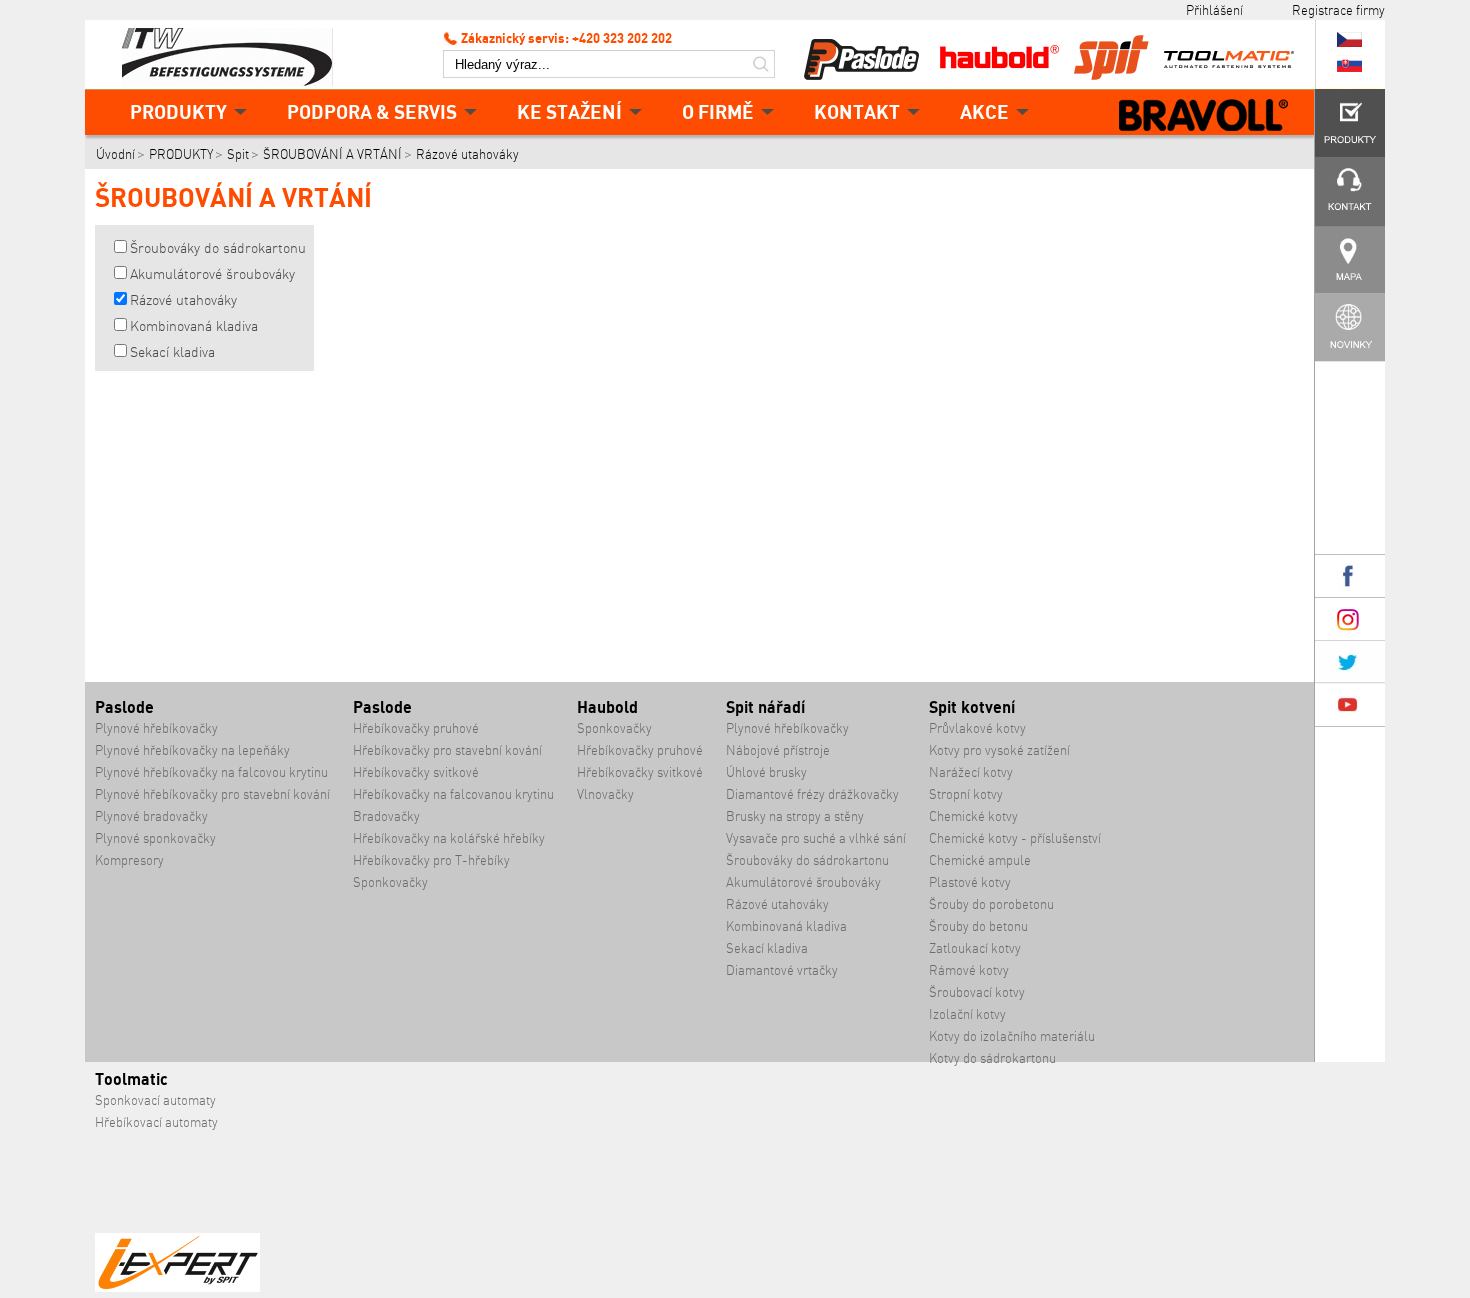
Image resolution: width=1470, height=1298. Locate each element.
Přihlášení (1214, 10)
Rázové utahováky (467, 154)
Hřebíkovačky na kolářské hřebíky (449, 838)
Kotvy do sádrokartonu (992, 1058)
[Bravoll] (1204, 117)
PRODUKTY (178, 111)
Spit (238, 154)
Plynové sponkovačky (155, 838)
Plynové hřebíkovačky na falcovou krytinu (211, 772)
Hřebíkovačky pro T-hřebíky (431, 860)
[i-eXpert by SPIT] (177, 1287)
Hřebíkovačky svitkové (416, 772)
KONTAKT (857, 111)
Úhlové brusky (766, 772)
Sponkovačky (390, 882)
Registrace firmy (1338, 10)
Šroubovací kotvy (977, 992)
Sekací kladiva (172, 352)
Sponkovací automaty (155, 1100)
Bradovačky (386, 816)
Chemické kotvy (973, 816)
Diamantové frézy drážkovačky (812, 794)
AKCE (984, 111)
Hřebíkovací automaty (156, 1122)
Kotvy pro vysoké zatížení (999, 750)
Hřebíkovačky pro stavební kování (447, 750)
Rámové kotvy (969, 970)
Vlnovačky (605, 794)
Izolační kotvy (967, 1014)
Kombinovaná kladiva (194, 326)
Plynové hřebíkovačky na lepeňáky (192, 750)
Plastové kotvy (970, 882)
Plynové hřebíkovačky (156, 728)
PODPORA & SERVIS (372, 111)
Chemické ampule (980, 860)
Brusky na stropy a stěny (795, 816)
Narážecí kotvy (971, 772)
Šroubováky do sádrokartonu (218, 248)
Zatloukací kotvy (975, 948)
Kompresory (129, 860)
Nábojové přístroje (778, 750)
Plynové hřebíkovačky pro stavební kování (212, 794)
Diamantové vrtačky (782, 970)
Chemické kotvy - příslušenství (1015, 838)
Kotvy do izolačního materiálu (1012, 1036)
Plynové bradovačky (151, 816)
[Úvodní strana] (235, 55)
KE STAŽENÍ (569, 111)
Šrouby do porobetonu (991, 904)
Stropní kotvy (966, 794)
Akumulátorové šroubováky (212, 274)
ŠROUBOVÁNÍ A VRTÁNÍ (332, 154)
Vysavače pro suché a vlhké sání (816, 838)
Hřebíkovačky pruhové (416, 728)
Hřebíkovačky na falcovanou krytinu (453, 794)
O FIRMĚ (718, 111)
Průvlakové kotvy (977, 728)
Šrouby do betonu (978, 926)
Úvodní (115, 154)
